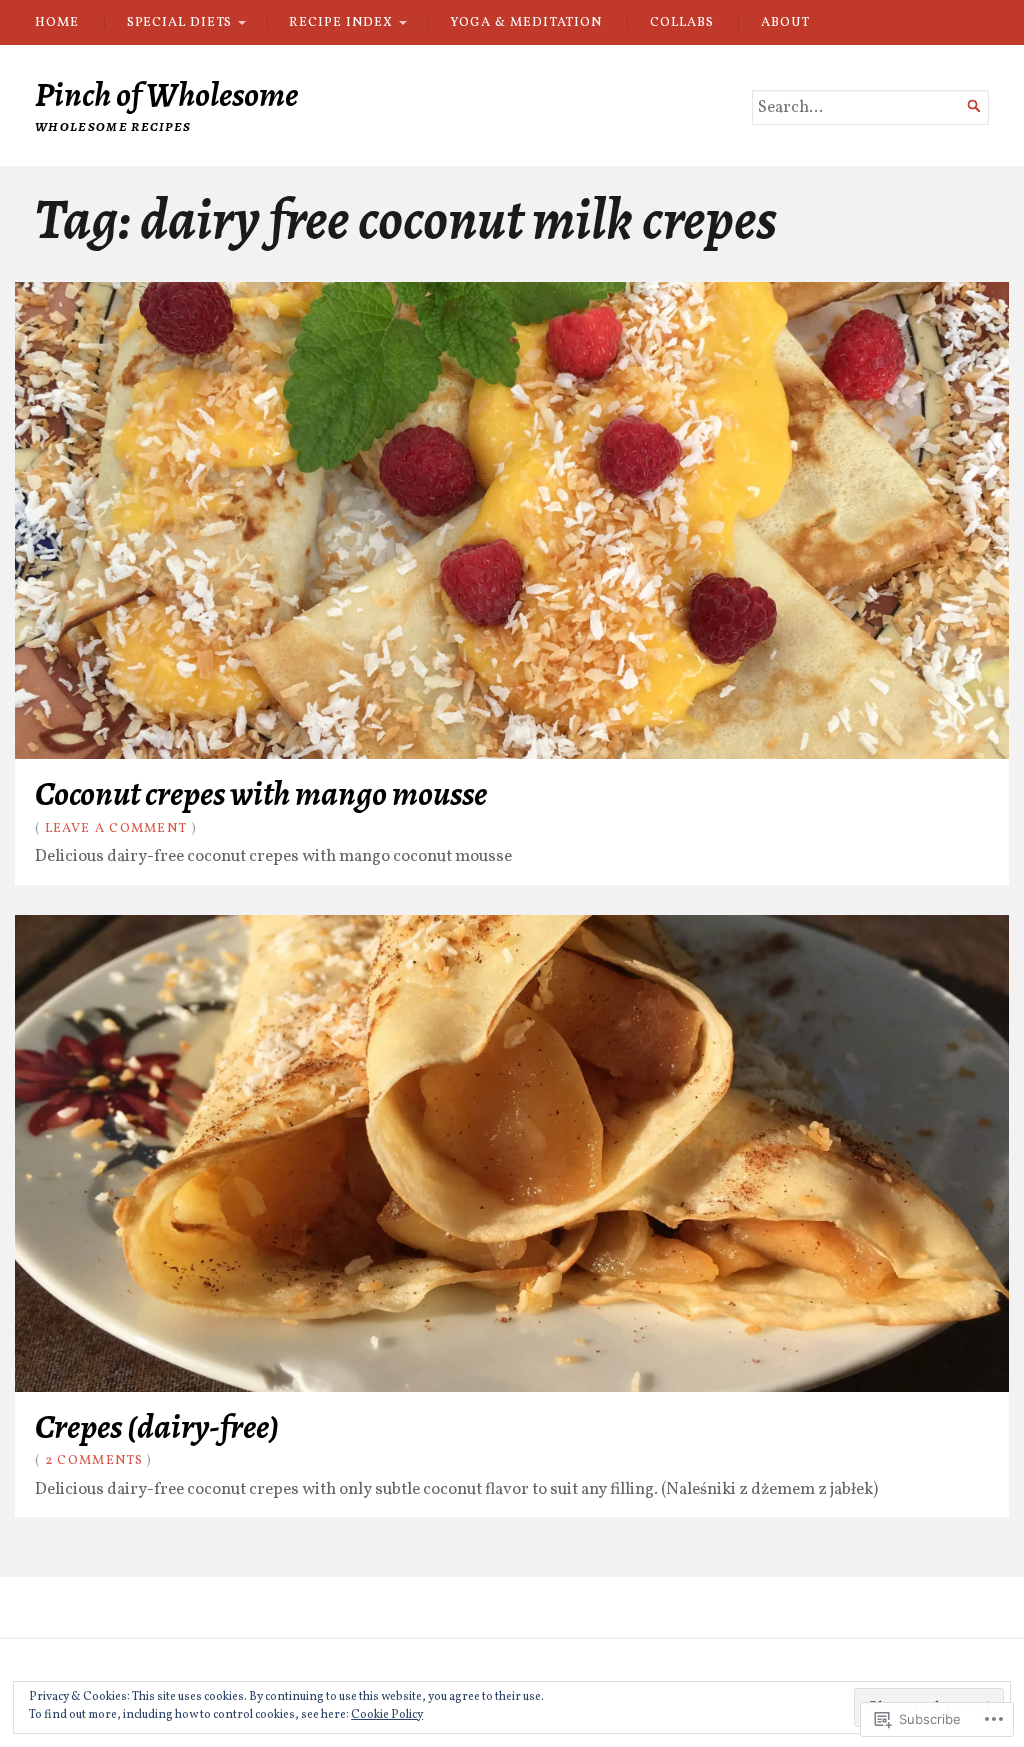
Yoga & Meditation (526, 22)
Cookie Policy (387, 1715)
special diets (179, 22)
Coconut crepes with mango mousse (261, 793)
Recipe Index (340, 22)
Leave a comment (116, 828)
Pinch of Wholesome (166, 94)
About (785, 22)
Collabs (681, 22)
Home (57, 22)
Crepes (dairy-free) (157, 1426)
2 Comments (94, 1460)
